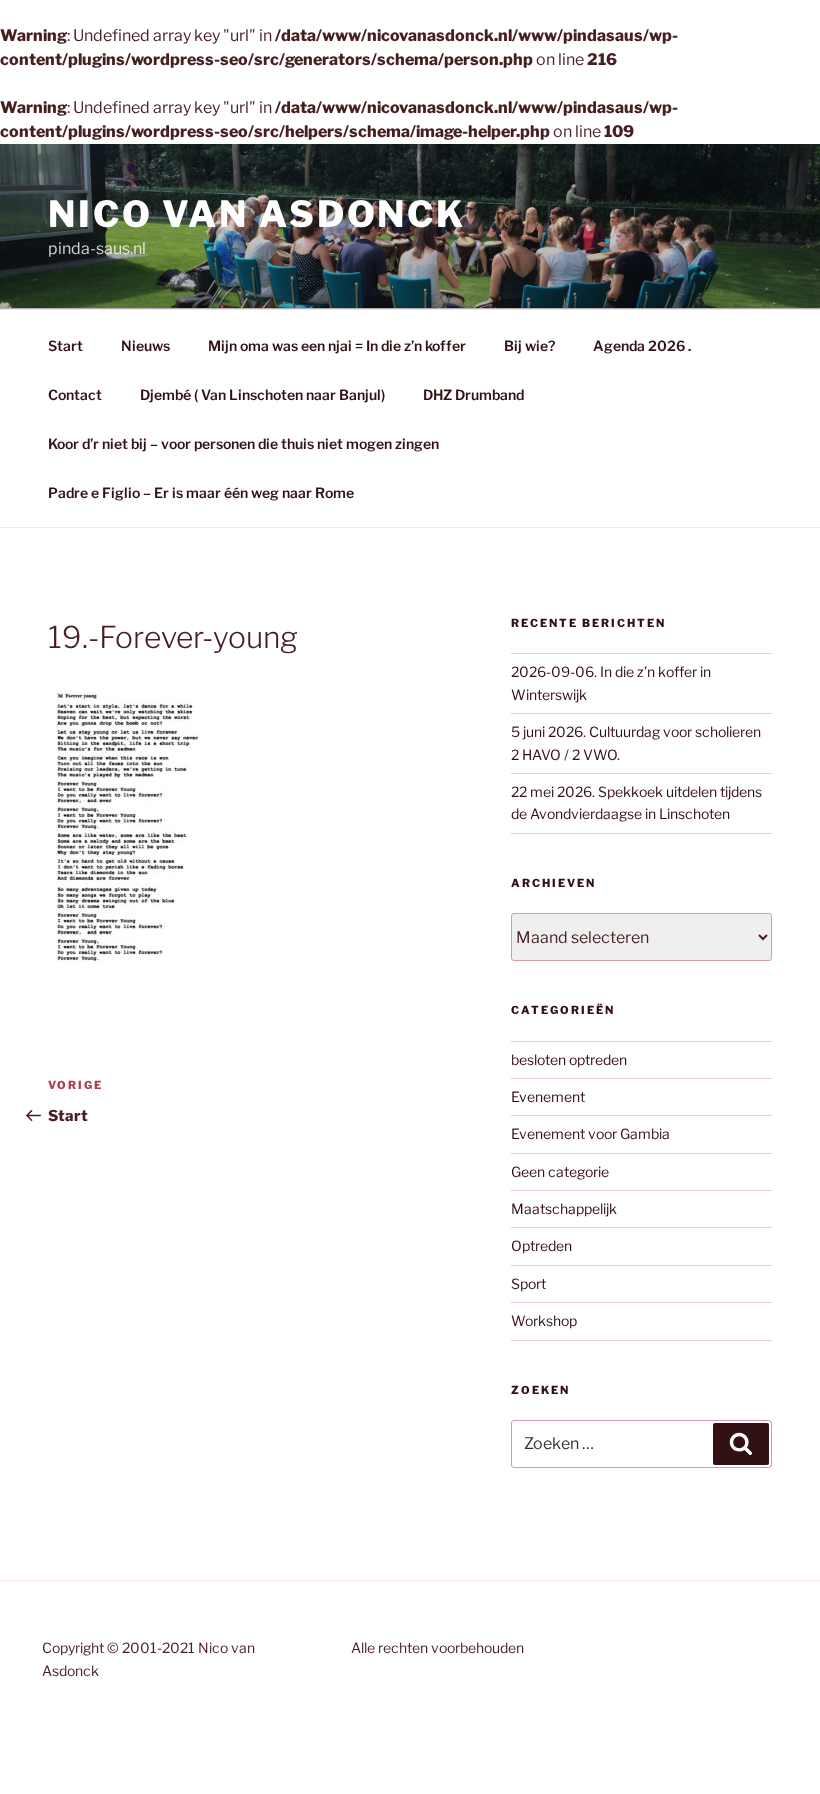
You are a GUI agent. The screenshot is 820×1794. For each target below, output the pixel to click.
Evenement (548, 1096)
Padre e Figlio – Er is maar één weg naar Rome (201, 492)
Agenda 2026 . (642, 345)
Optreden (541, 1245)
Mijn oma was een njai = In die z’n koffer (337, 345)
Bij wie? (529, 345)
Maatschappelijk (564, 1208)
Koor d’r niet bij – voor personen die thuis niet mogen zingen (243, 443)
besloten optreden (569, 1059)
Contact (75, 394)
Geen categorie (560, 1171)
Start (65, 345)
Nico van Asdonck (257, 214)
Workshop (544, 1320)
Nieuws (145, 345)
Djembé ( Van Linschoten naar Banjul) (262, 394)
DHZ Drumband (473, 394)
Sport (528, 1283)
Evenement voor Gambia (590, 1133)
